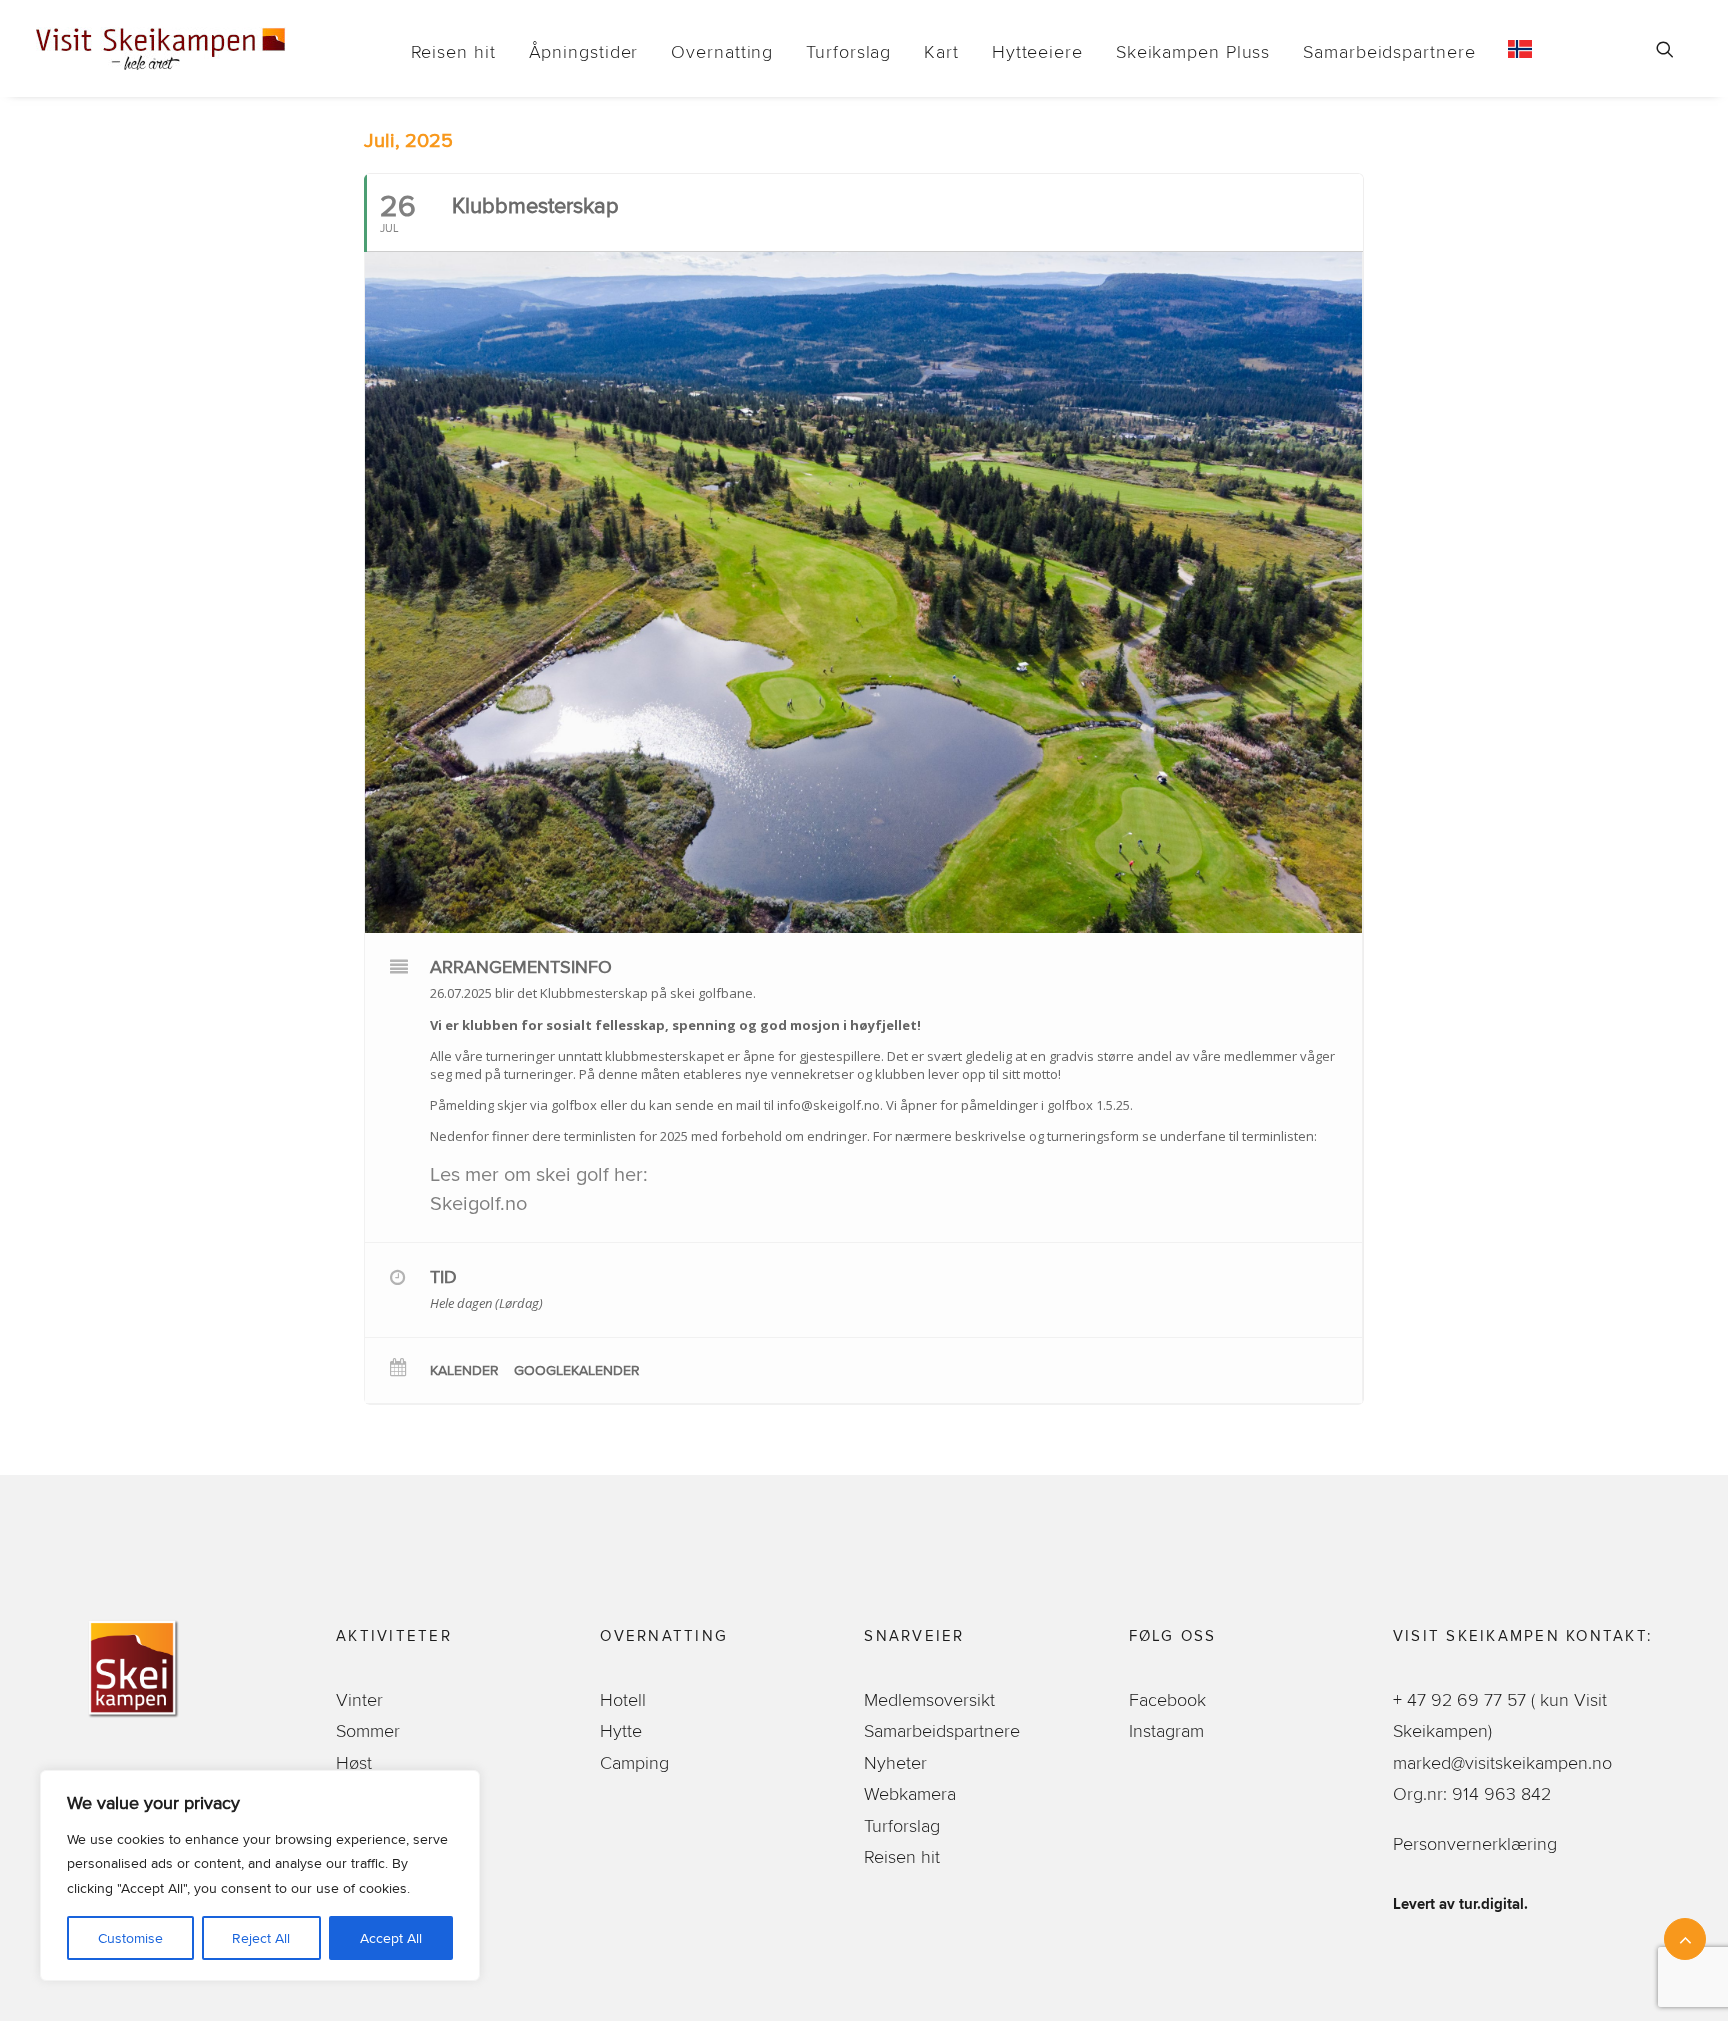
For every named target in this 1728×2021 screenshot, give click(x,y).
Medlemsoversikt (929, 1699)
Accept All (391, 1938)
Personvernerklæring (1475, 1843)
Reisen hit (453, 51)
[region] (260, 1876)
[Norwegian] (1513, 48)
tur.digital (1491, 1904)
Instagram (1166, 1730)
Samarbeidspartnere (1389, 51)
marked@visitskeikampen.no (1505, 1762)
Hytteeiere (1037, 51)
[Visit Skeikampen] (161, 48)
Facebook (1167, 1699)
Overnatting (722, 51)
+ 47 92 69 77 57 (1462, 1699)
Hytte (621, 1730)
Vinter (359, 1699)
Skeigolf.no (478, 1202)
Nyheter (895, 1762)
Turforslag (848, 51)
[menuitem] (453, 51)
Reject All (261, 1938)
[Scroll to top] (1685, 1933)
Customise (130, 1938)
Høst (354, 1762)
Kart (941, 51)
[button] (1674, 48)
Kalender (464, 1370)
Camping (634, 1762)
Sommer (368, 1730)
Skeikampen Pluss (1193, 51)
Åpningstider (584, 51)
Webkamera (910, 1793)
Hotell (623, 1699)
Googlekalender (577, 1370)
